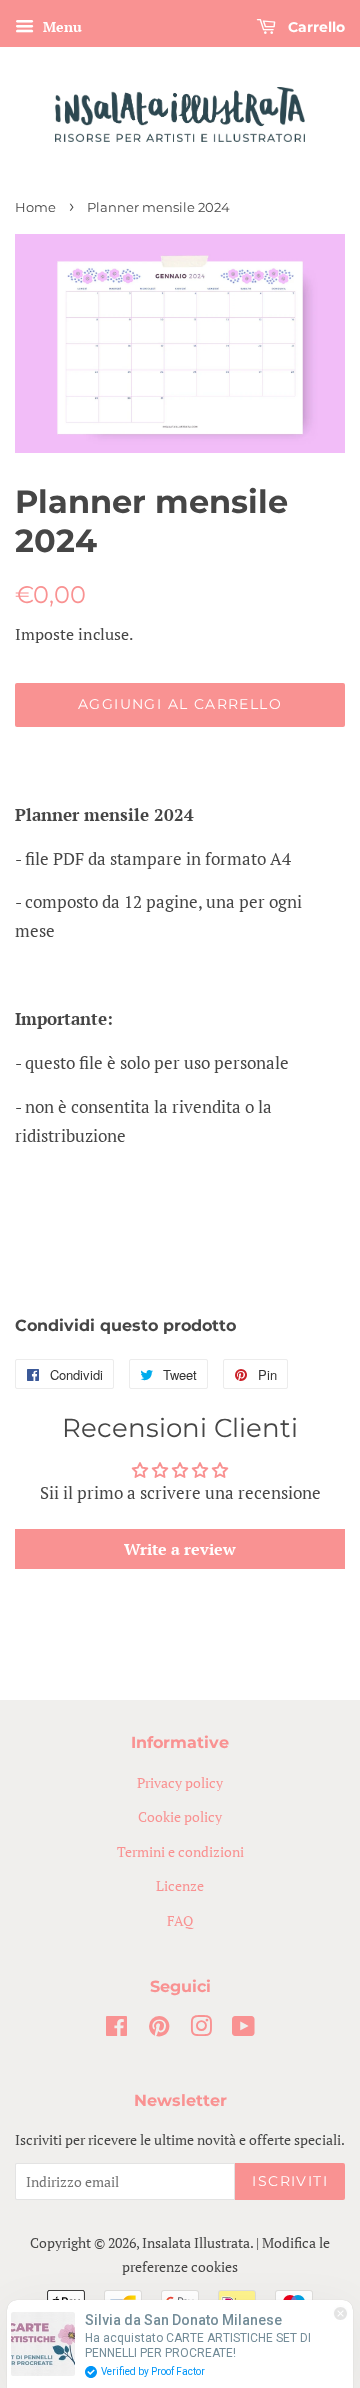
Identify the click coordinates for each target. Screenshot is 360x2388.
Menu (60, 26)
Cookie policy (180, 1816)
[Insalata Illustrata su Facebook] (116, 2029)
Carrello (314, 27)
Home (35, 207)
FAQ (180, 1920)
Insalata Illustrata (196, 2242)
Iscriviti (290, 2181)
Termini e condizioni (180, 1851)
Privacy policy (180, 1782)
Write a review (180, 1549)
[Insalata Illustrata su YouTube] (243, 2029)
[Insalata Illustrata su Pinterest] (159, 2029)
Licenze (180, 1885)
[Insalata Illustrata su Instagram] (201, 2029)
